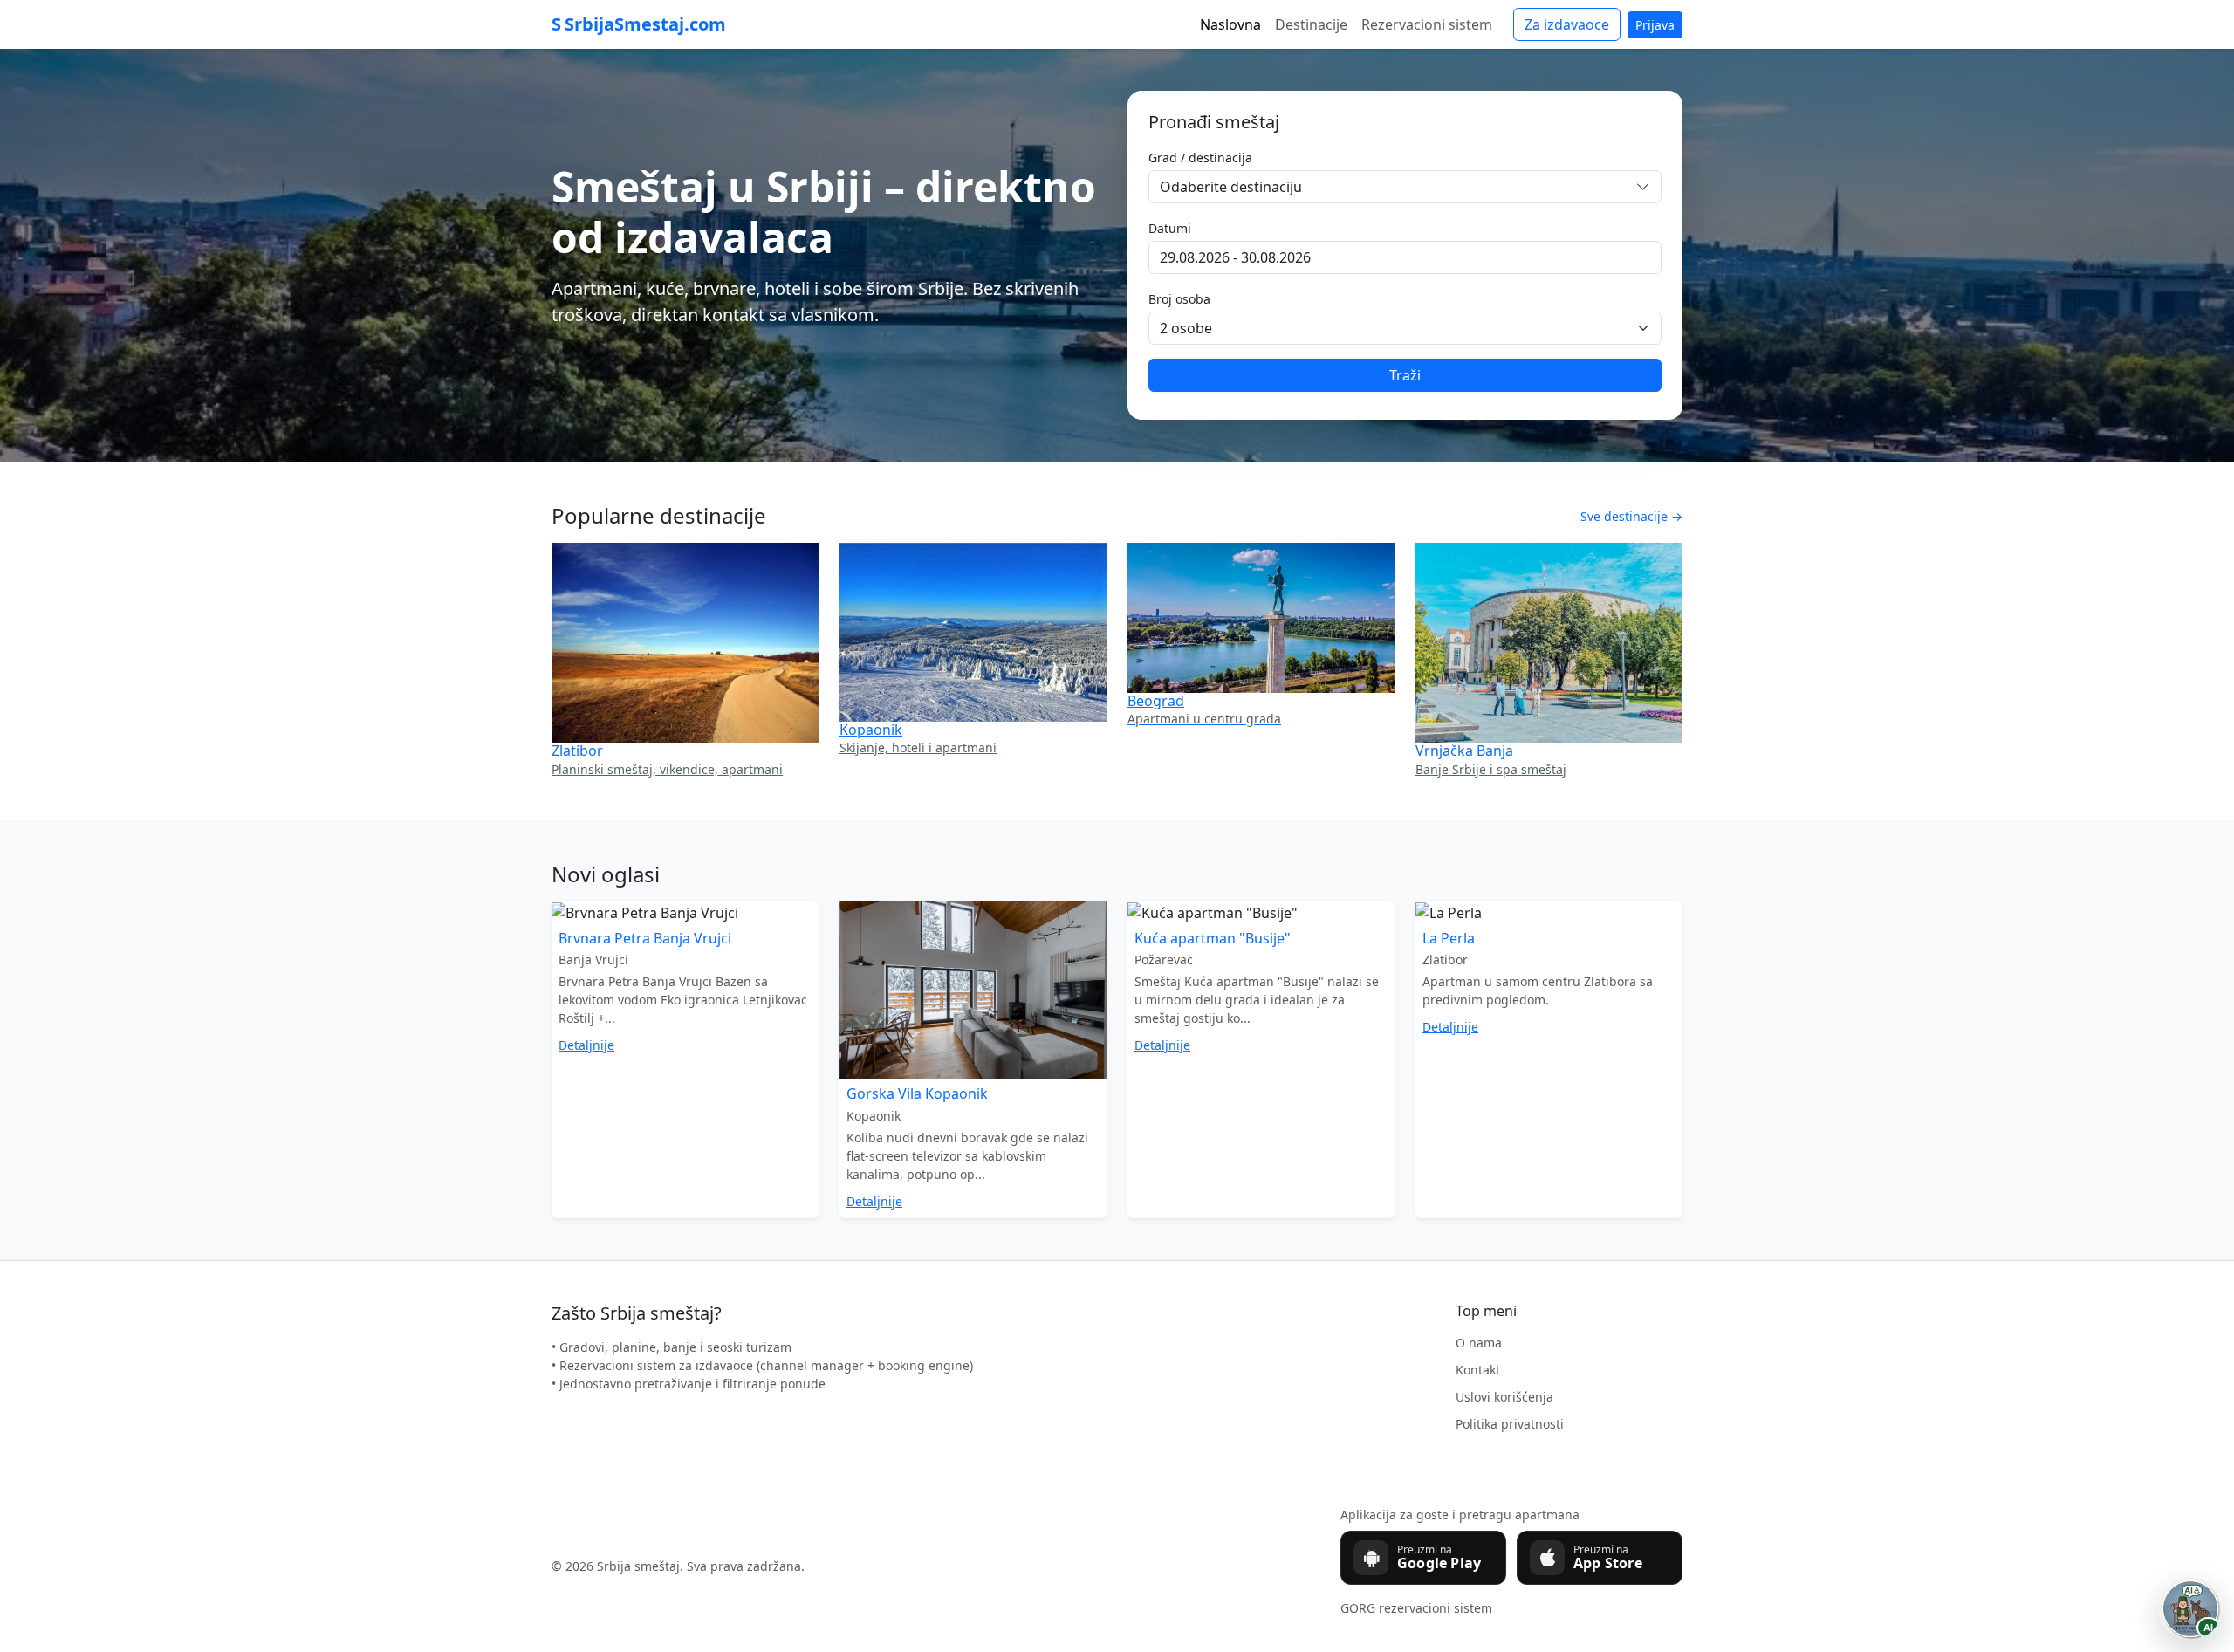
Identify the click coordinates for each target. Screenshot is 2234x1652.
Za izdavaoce (1567, 24)
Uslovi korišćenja (1504, 1397)
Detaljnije (586, 1045)
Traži (1405, 375)
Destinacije (1311, 24)
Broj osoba (1179, 299)
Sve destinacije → (1631, 516)
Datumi (1170, 228)
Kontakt (1478, 1370)
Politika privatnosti (1510, 1424)
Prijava (1655, 25)
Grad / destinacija (1200, 158)
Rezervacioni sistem (1427, 24)
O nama (1479, 1343)
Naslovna (1230, 24)
